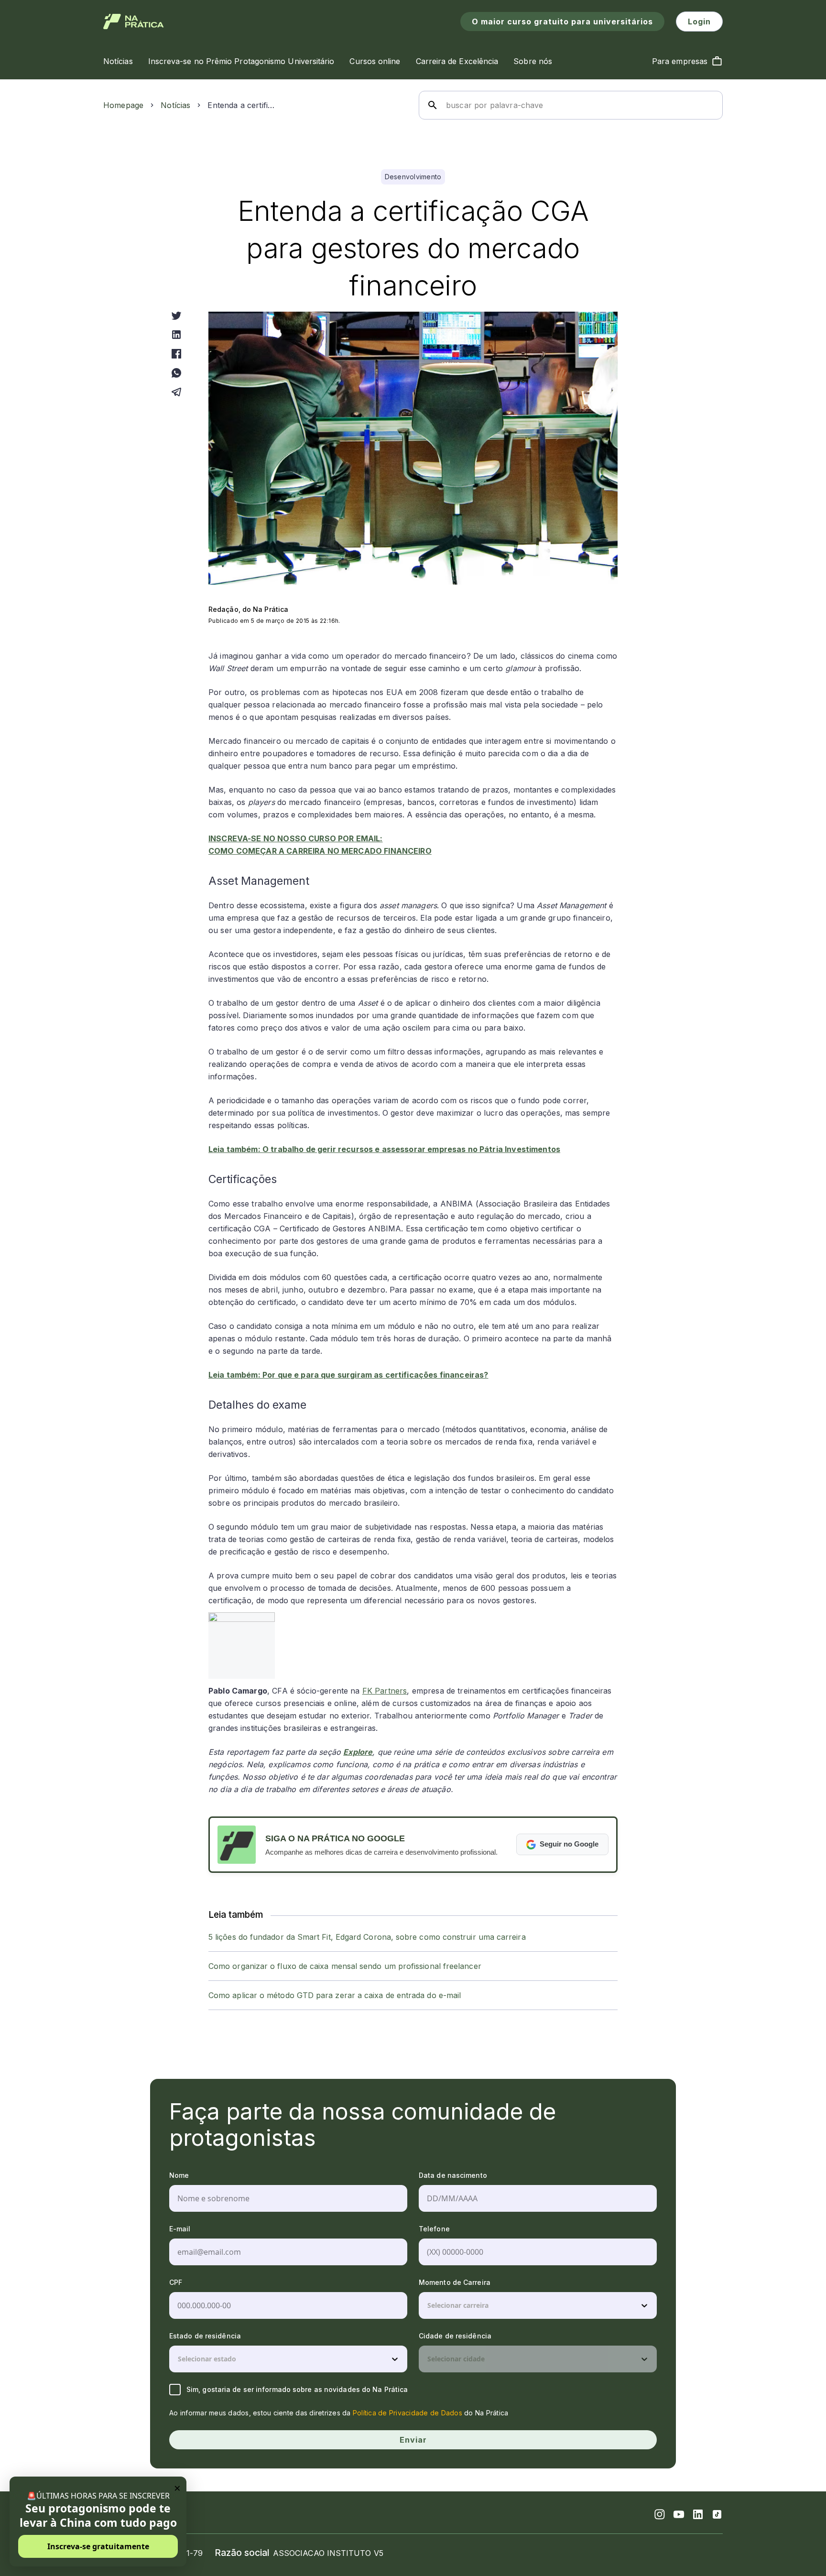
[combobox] (428, 2305)
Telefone (434, 2229)
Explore (358, 1752)
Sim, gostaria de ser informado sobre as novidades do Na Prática (297, 2389)
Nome (179, 2175)
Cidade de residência (455, 2336)
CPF (176, 2282)
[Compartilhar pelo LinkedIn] (176, 335)
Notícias (175, 105)
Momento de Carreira (455, 2282)
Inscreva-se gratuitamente (98, 2546)
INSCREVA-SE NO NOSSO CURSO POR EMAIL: (296, 838)
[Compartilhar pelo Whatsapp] (176, 373)
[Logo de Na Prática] (134, 22)
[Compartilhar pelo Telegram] (176, 392)
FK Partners (385, 1691)
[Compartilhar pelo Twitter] (176, 315)
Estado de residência (205, 2336)
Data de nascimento (453, 2175)
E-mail (180, 2229)
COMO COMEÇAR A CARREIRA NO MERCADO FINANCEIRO (320, 851)
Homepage (123, 105)
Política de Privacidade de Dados (408, 2413)
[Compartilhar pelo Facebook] (176, 354)
